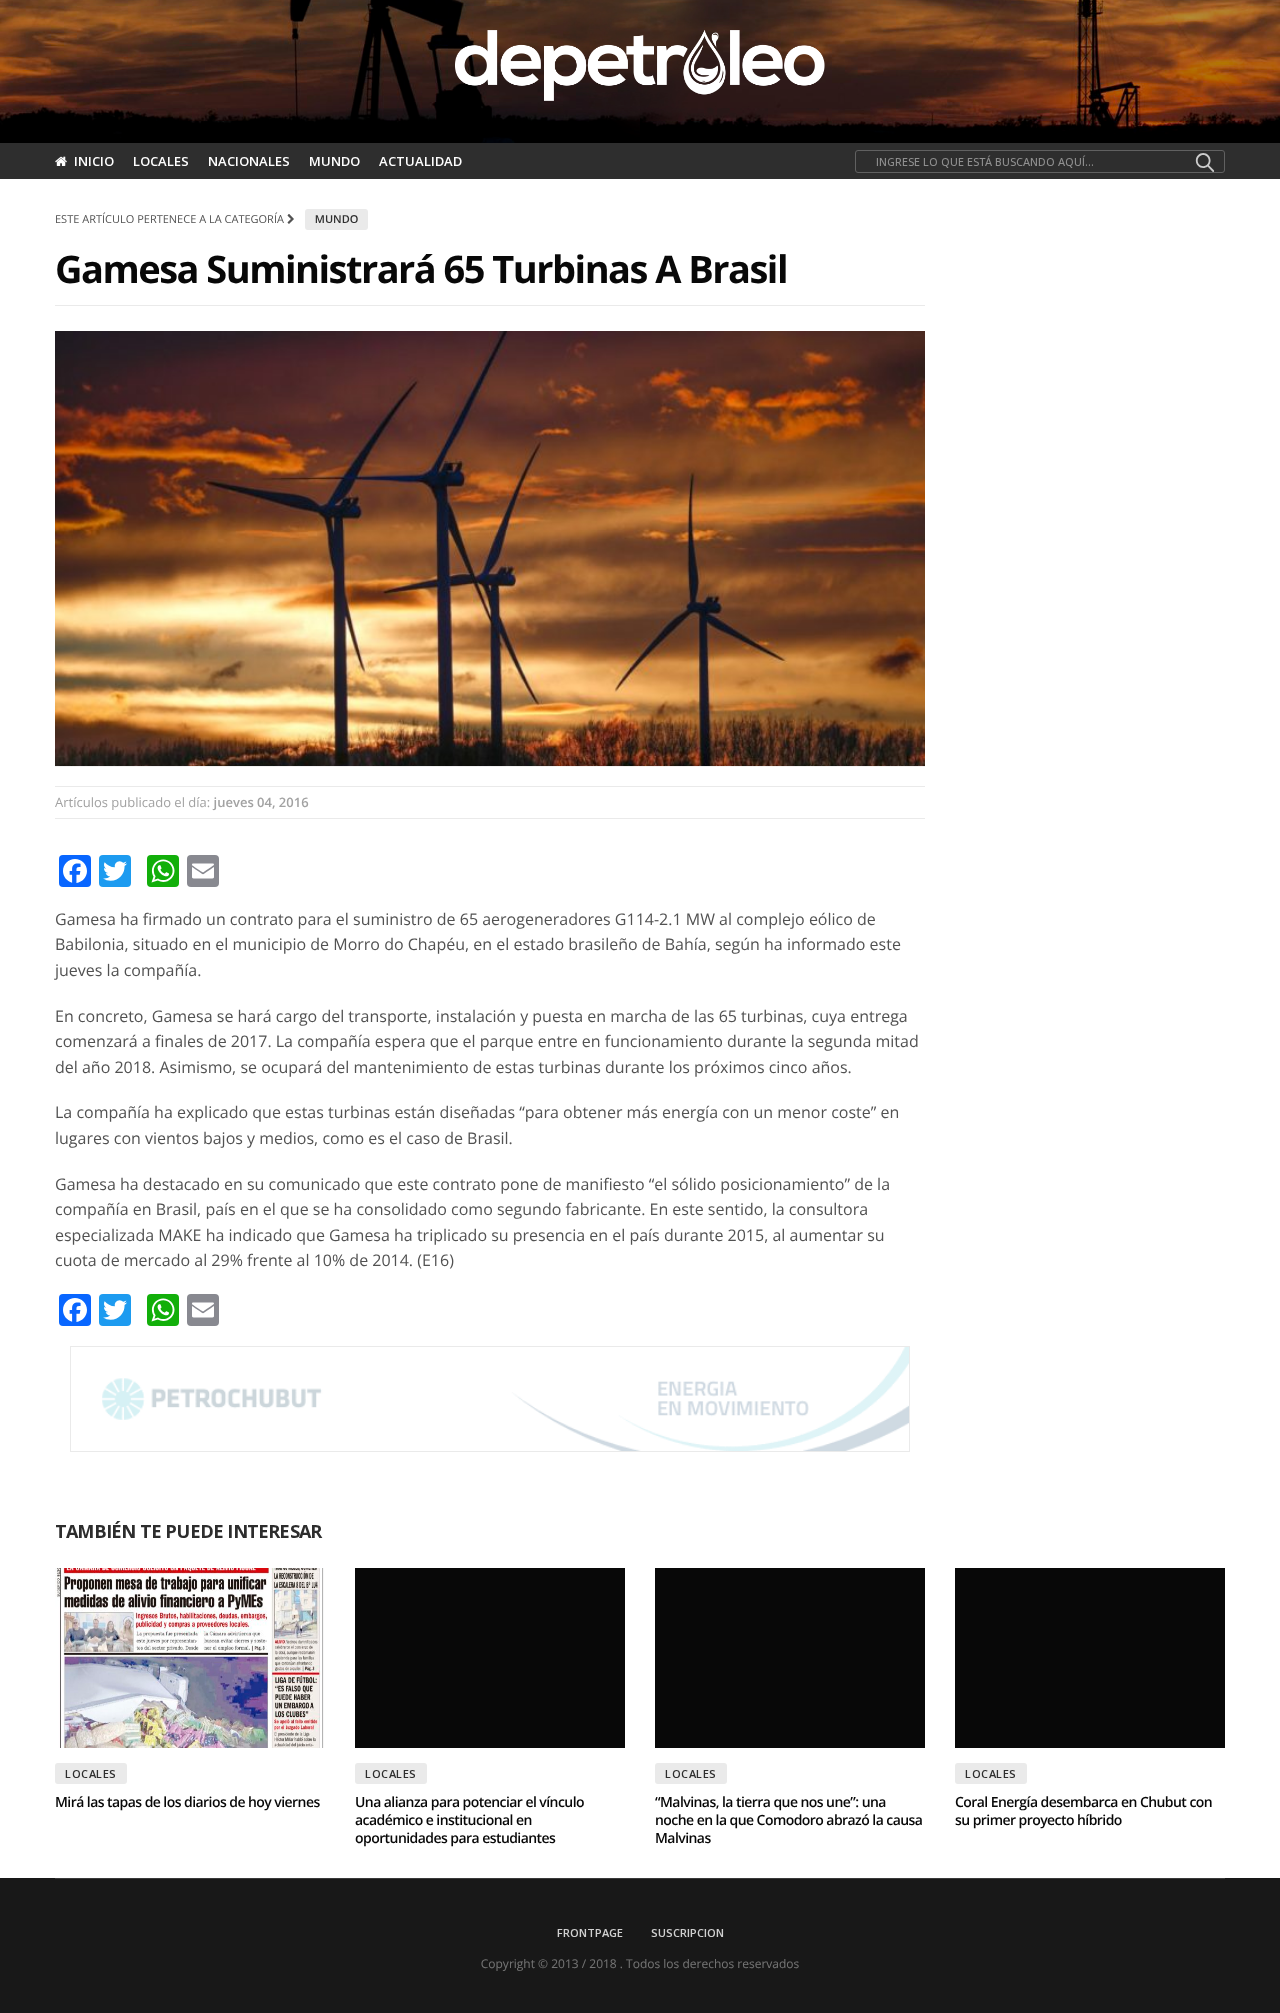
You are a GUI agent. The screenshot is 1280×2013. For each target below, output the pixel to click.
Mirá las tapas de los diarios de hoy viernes (187, 1802)
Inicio (94, 161)
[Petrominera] (490, 1399)
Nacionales (249, 161)
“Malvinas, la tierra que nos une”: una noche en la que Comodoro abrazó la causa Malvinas (788, 1820)
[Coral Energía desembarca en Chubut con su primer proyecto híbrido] (1090, 1658)
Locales (161, 161)
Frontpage (590, 1932)
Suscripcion (687, 1932)
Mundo (334, 161)
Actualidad (420, 161)
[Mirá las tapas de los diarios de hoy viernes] (190, 1658)
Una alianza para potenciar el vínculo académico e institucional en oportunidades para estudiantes (469, 1820)
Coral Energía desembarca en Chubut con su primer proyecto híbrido (1083, 1811)
